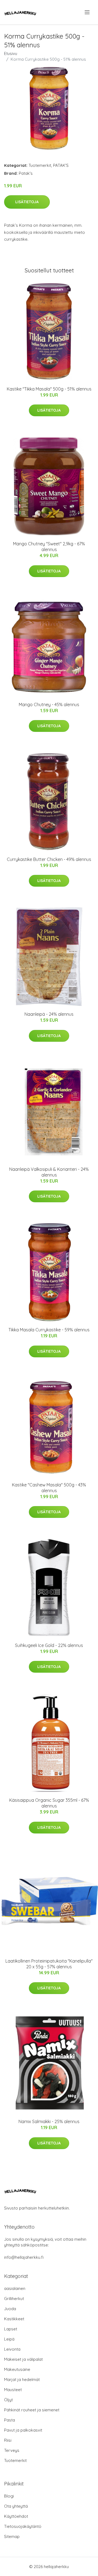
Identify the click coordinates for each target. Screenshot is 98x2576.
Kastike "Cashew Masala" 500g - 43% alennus (49, 1488)
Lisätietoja (27, 202)
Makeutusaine (17, 2369)
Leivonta (12, 2349)
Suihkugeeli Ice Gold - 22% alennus (49, 1645)
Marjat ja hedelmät (22, 2379)
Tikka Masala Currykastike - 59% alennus (49, 1330)
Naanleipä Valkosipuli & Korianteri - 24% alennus (49, 1172)
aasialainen (15, 2288)
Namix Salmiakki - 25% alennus (49, 2121)
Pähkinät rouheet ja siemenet (32, 2410)
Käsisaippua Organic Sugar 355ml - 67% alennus (49, 1803)
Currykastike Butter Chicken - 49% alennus (49, 859)
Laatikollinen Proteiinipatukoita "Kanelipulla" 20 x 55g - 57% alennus (49, 1964)
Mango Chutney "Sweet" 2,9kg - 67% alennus (49, 547)
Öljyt (8, 2400)
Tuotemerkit (40, 165)
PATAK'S (61, 165)
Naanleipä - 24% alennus (49, 1014)
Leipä (9, 2339)
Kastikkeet (14, 2319)
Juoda (10, 2309)
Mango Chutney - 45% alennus (49, 705)
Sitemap (12, 2536)
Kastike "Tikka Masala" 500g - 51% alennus (49, 389)
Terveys (12, 2450)
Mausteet (13, 2390)
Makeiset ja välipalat (23, 2359)
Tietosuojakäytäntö (23, 2526)
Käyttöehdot (16, 2516)
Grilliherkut (14, 2299)
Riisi (8, 2440)
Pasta (10, 2420)
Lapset (11, 2329)
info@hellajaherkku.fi (24, 2257)
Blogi (9, 2496)
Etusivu (11, 53)
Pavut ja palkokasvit (23, 2430)
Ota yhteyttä (16, 2506)
